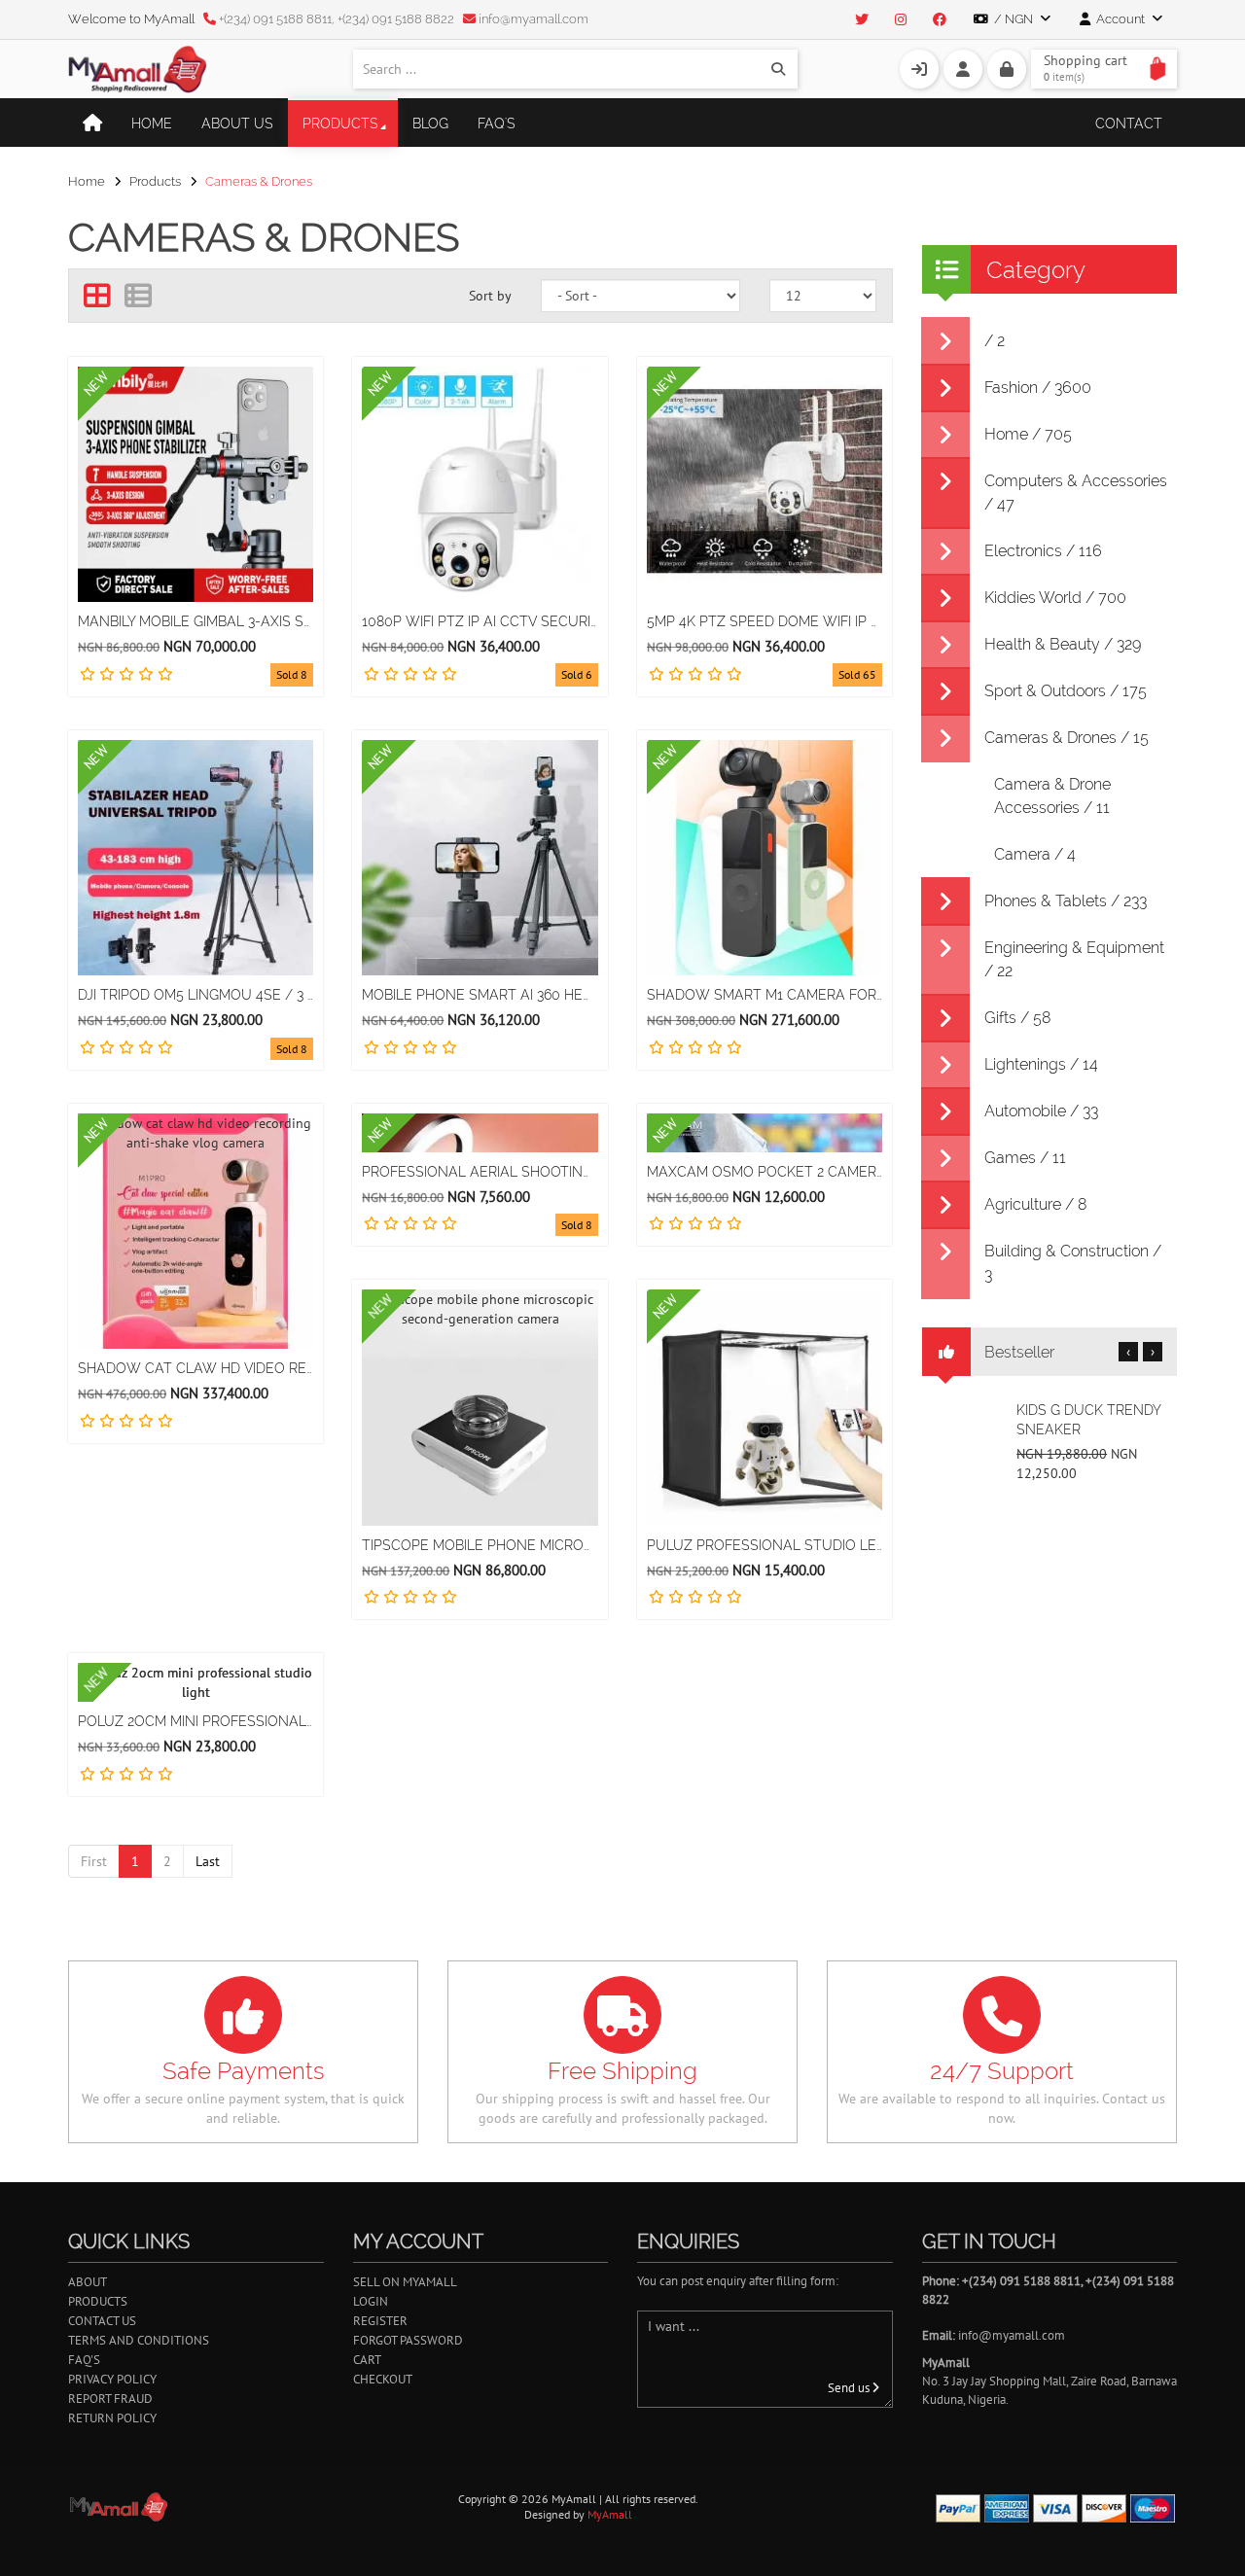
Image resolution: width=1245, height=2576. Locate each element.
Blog (430, 124)
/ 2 (995, 341)
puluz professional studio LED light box (765, 1545)
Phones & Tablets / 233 (1066, 901)
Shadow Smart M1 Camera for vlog (765, 995)
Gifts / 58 (1018, 1018)
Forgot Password (408, 2340)
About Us (237, 124)
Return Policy (112, 2418)
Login (371, 2301)
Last (208, 1861)
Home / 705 (1028, 434)
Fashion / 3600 (1038, 388)
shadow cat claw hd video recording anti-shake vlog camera (196, 1368)
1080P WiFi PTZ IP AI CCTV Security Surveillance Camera (480, 621)
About (88, 2282)
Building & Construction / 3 (1073, 1263)
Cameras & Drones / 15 (1067, 738)
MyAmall (610, 2514)
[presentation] (1128, 1352)
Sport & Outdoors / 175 (1066, 691)
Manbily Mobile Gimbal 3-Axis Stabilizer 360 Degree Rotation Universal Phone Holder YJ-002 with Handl (196, 621)
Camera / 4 (1035, 854)
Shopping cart (1085, 68)
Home (152, 124)
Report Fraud (110, 2399)
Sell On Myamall (405, 2282)
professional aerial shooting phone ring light (480, 1172)
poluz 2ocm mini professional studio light (196, 1721)
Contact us (102, 2321)
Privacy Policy (112, 2379)
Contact (1129, 124)
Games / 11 (1025, 1158)
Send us (850, 2388)
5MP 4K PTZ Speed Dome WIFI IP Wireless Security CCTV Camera (765, 621)
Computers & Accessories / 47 (1076, 493)
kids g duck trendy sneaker (1088, 1420)
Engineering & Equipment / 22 (1074, 959)
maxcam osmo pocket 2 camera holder (765, 1172)
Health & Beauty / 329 (1063, 644)
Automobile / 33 (1041, 1111)
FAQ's (497, 124)
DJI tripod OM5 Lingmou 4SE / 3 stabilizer (196, 995)
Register (380, 2321)
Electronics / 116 (1043, 551)
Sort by (490, 296)
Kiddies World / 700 (1055, 598)
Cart (367, 2360)
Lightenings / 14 (1041, 1064)
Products (340, 124)
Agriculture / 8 (1036, 1204)
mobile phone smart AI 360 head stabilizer (480, 995)
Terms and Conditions (139, 2340)
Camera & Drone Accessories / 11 (1052, 796)
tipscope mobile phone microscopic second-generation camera (480, 1545)
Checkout (383, 2379)
